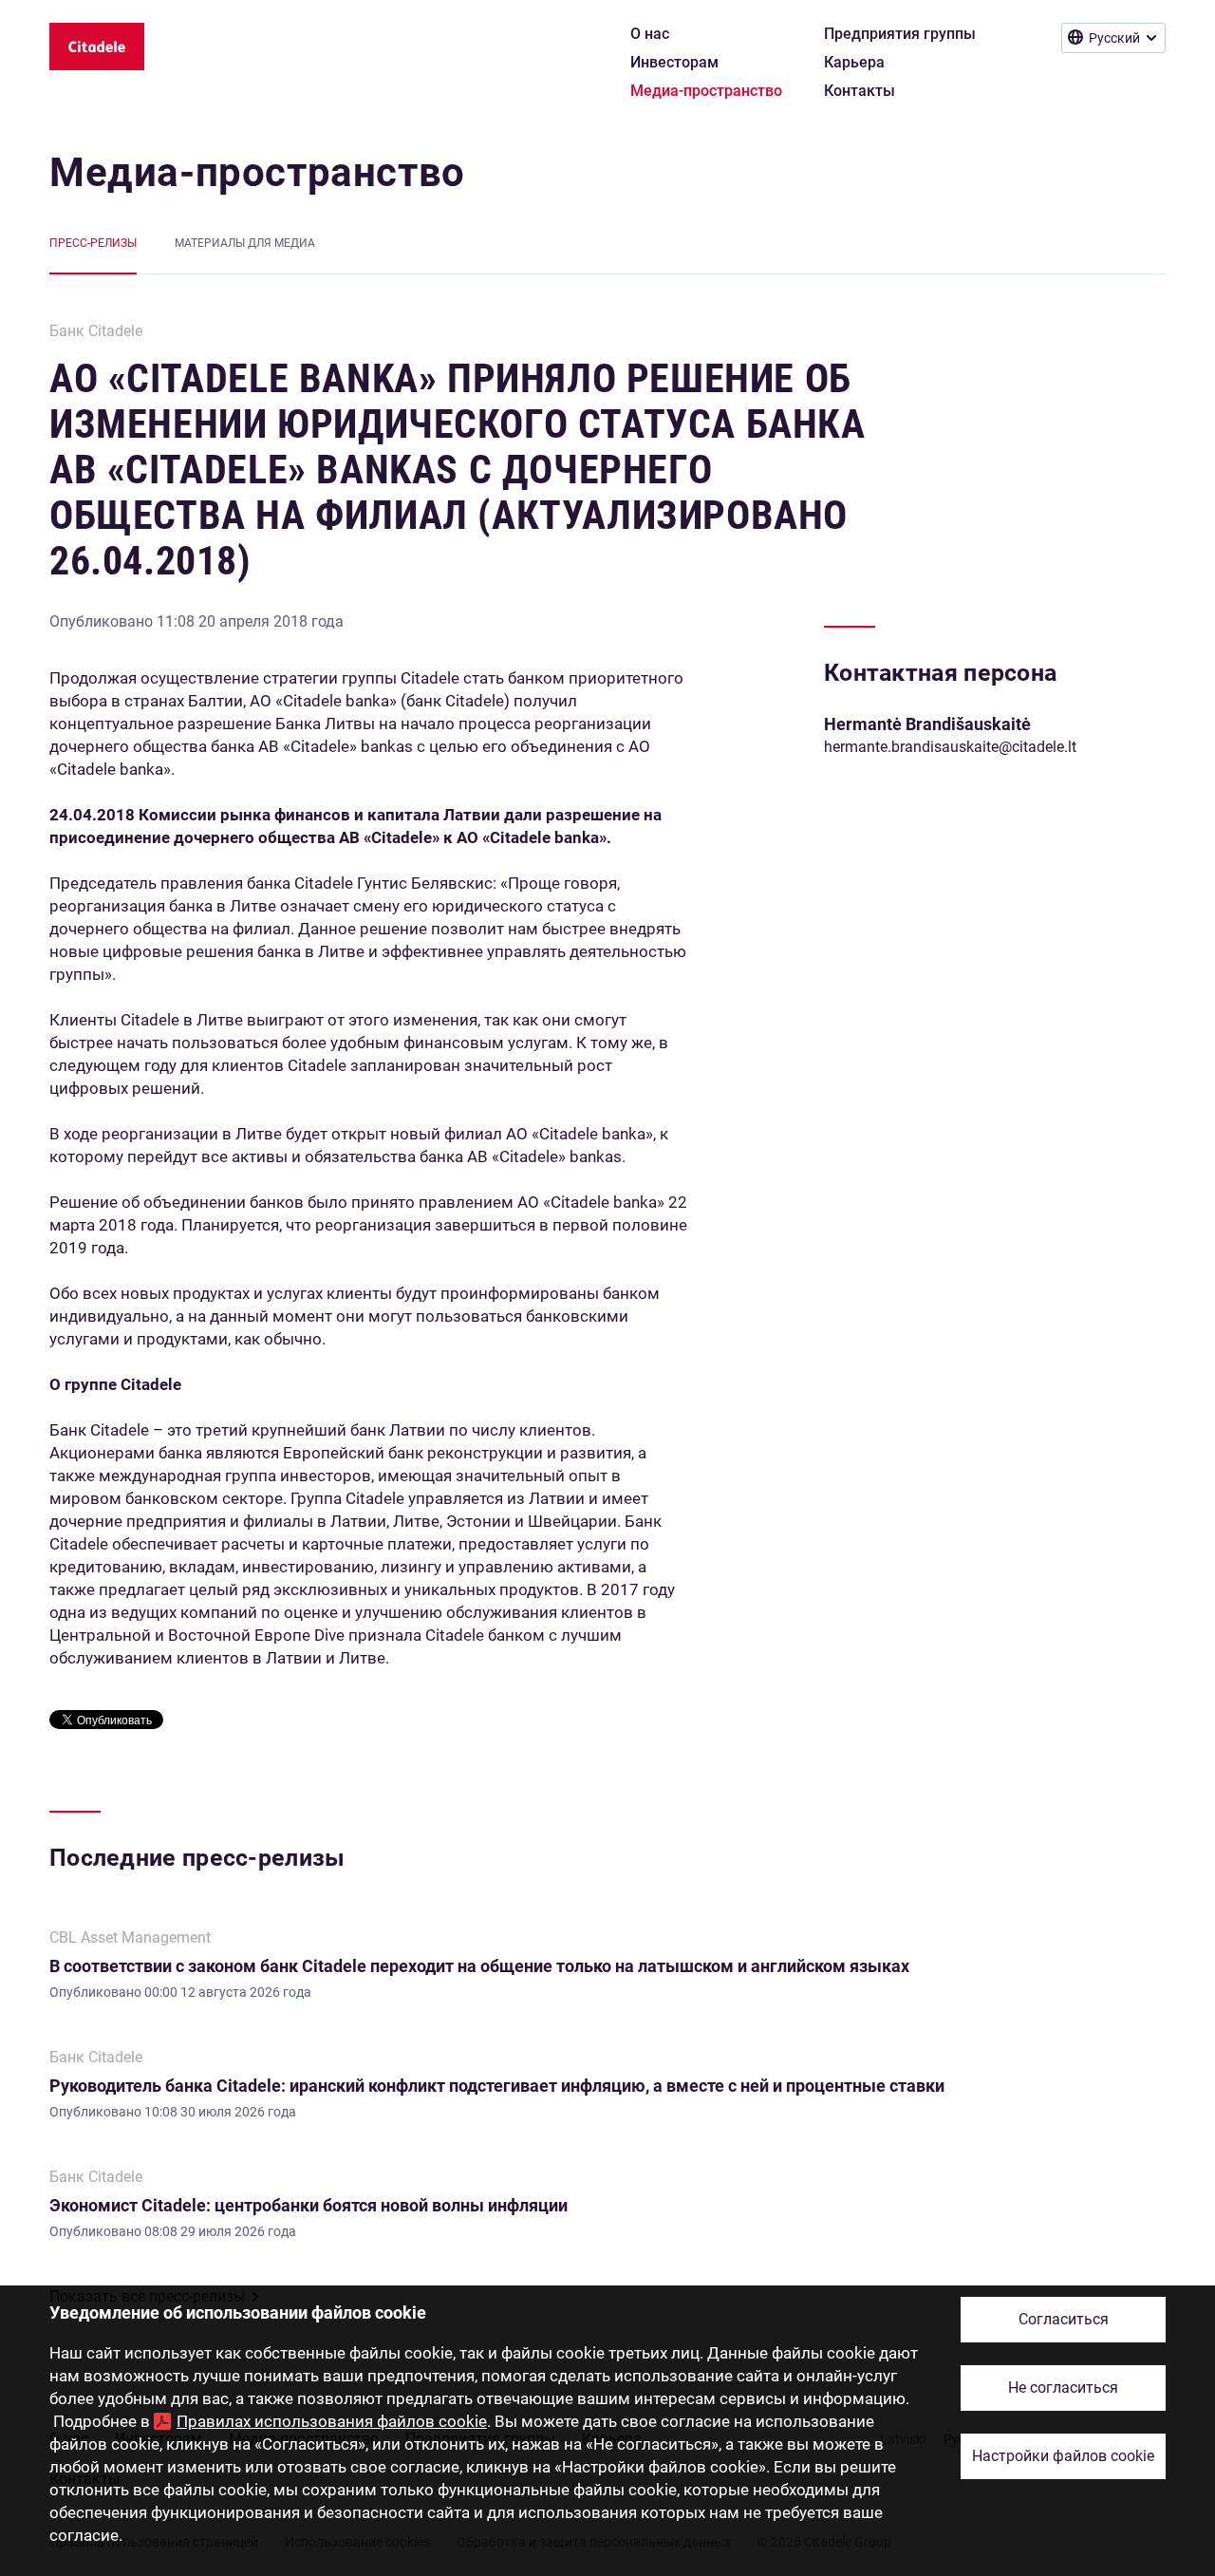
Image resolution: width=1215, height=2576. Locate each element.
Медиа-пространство (257, 172)
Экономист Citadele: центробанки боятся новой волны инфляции (308, 2205)
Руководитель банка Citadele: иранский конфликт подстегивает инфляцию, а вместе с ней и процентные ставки (497, 2086)
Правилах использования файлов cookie (332, 2421)
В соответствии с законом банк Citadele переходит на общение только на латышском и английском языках (479, 1966)
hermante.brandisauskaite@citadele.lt (950, 747)
